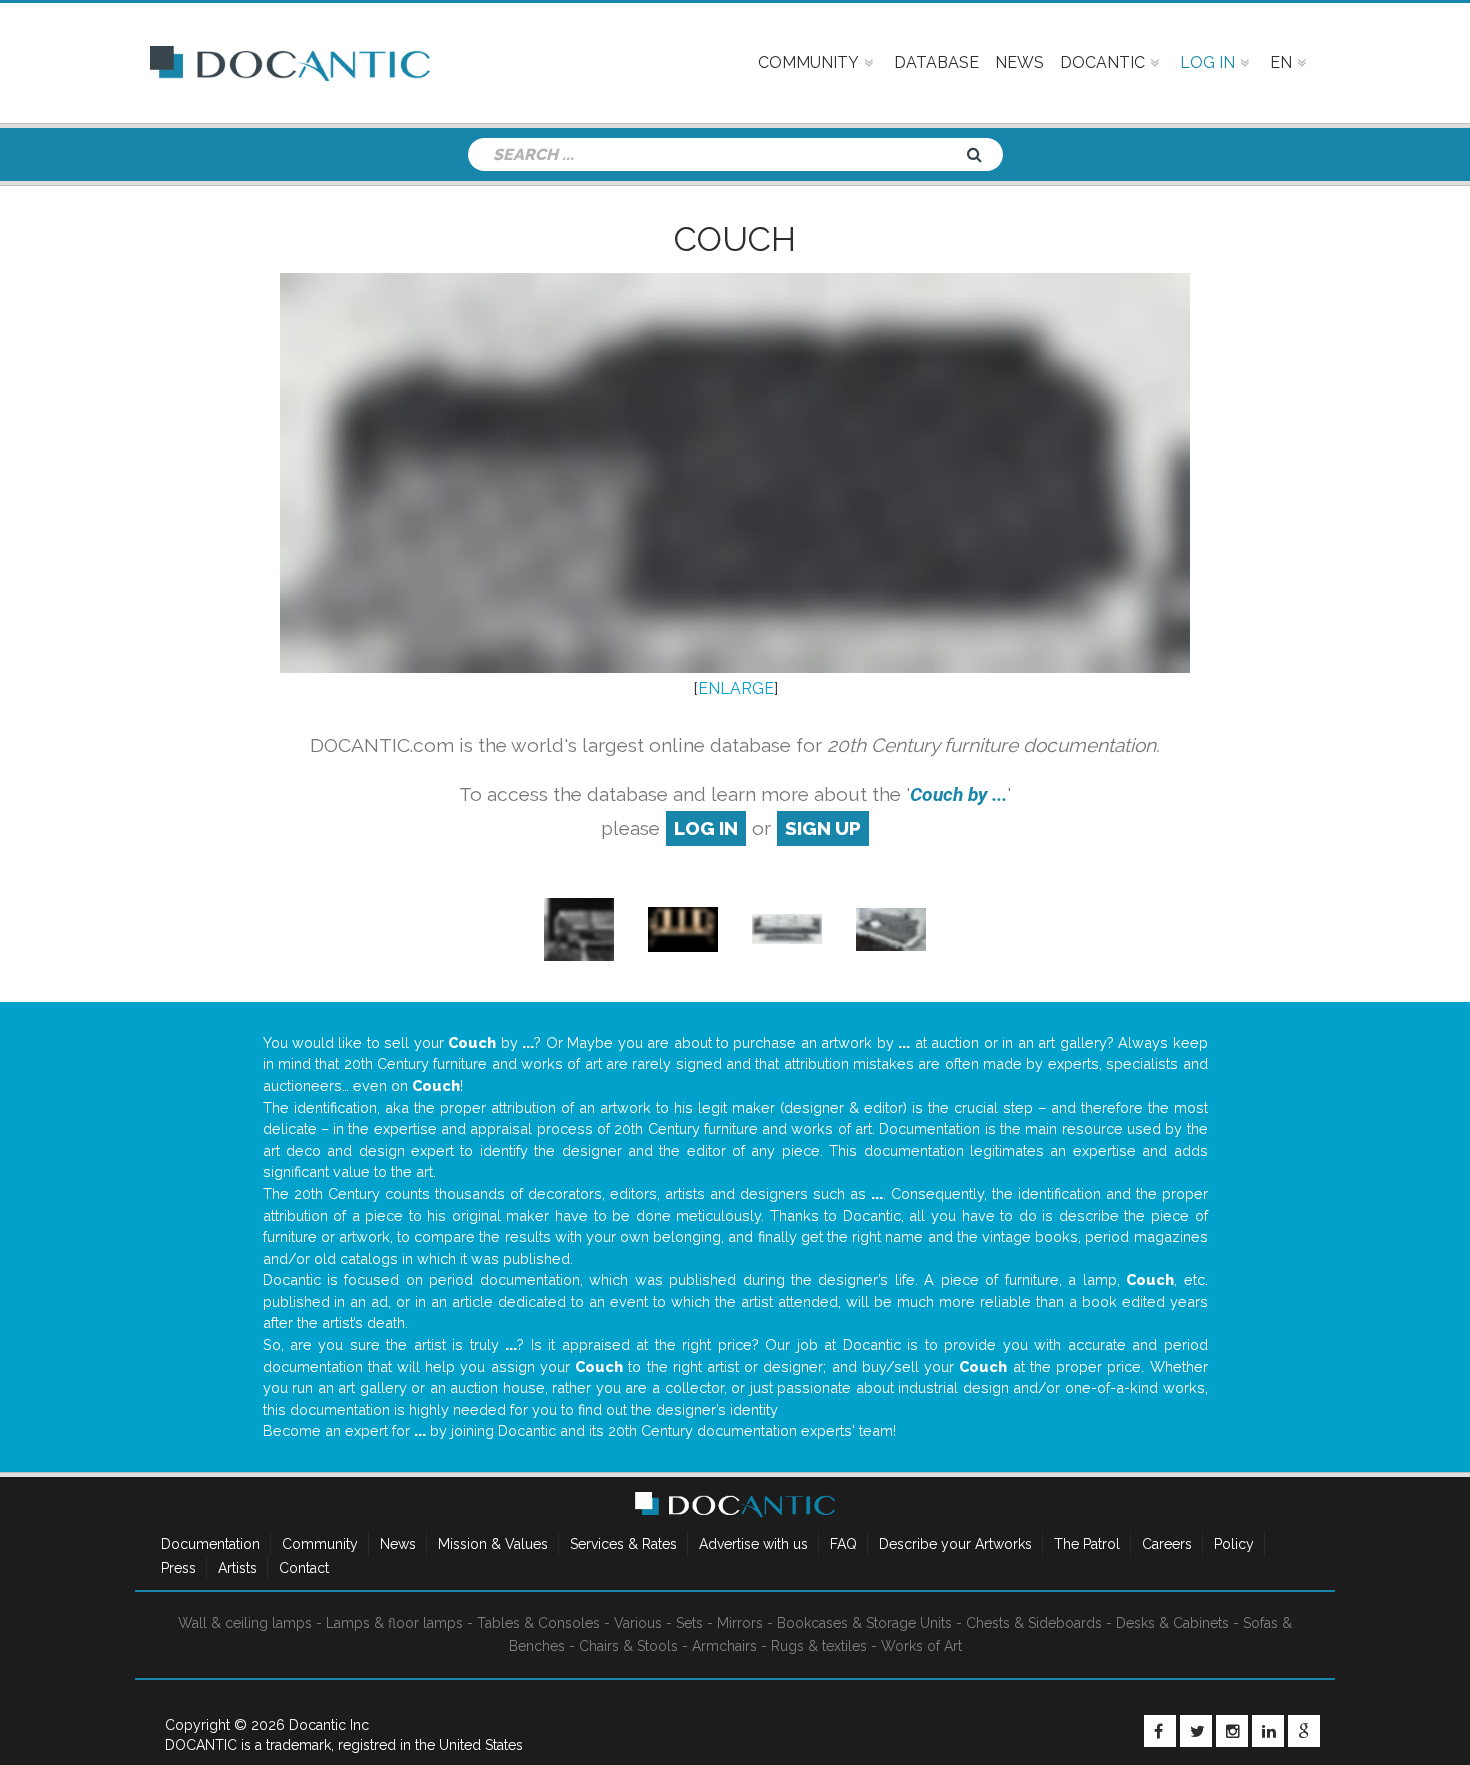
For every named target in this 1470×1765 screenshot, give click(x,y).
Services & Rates (623, 1544)
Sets (689, 1623)
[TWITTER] (1196, 1731)
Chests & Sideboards (1034, 1623)
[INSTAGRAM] (1232, 1731)
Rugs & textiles (819, 1646)
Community (320, 1544)
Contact (304, 1568)
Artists (237, 1568)
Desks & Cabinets (1172, 1623)
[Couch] (579, 927)
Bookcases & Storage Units (864, 1623)
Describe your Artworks (955, 1544)
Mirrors (740, 1623)
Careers (1167, 1544)
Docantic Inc (329, 1725)
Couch (735, 239)
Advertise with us (753, 1544)
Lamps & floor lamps (394, 1623)
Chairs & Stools (628, 1646)
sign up (823, 828)
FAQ (843, 1544)
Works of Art (921, 1646)
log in (706, 828)
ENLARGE (736, 688)
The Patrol (1087, 1544)
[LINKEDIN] (1268, 1731)
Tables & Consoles (538, 1623)
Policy (1234, 1544)
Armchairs (724, 1646)
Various (638, 1623)
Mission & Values (493, 1544)
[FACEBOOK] (1160, 1731)
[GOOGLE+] (1304, 1731)
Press (178, 1568)
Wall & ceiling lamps (245, 1623)
